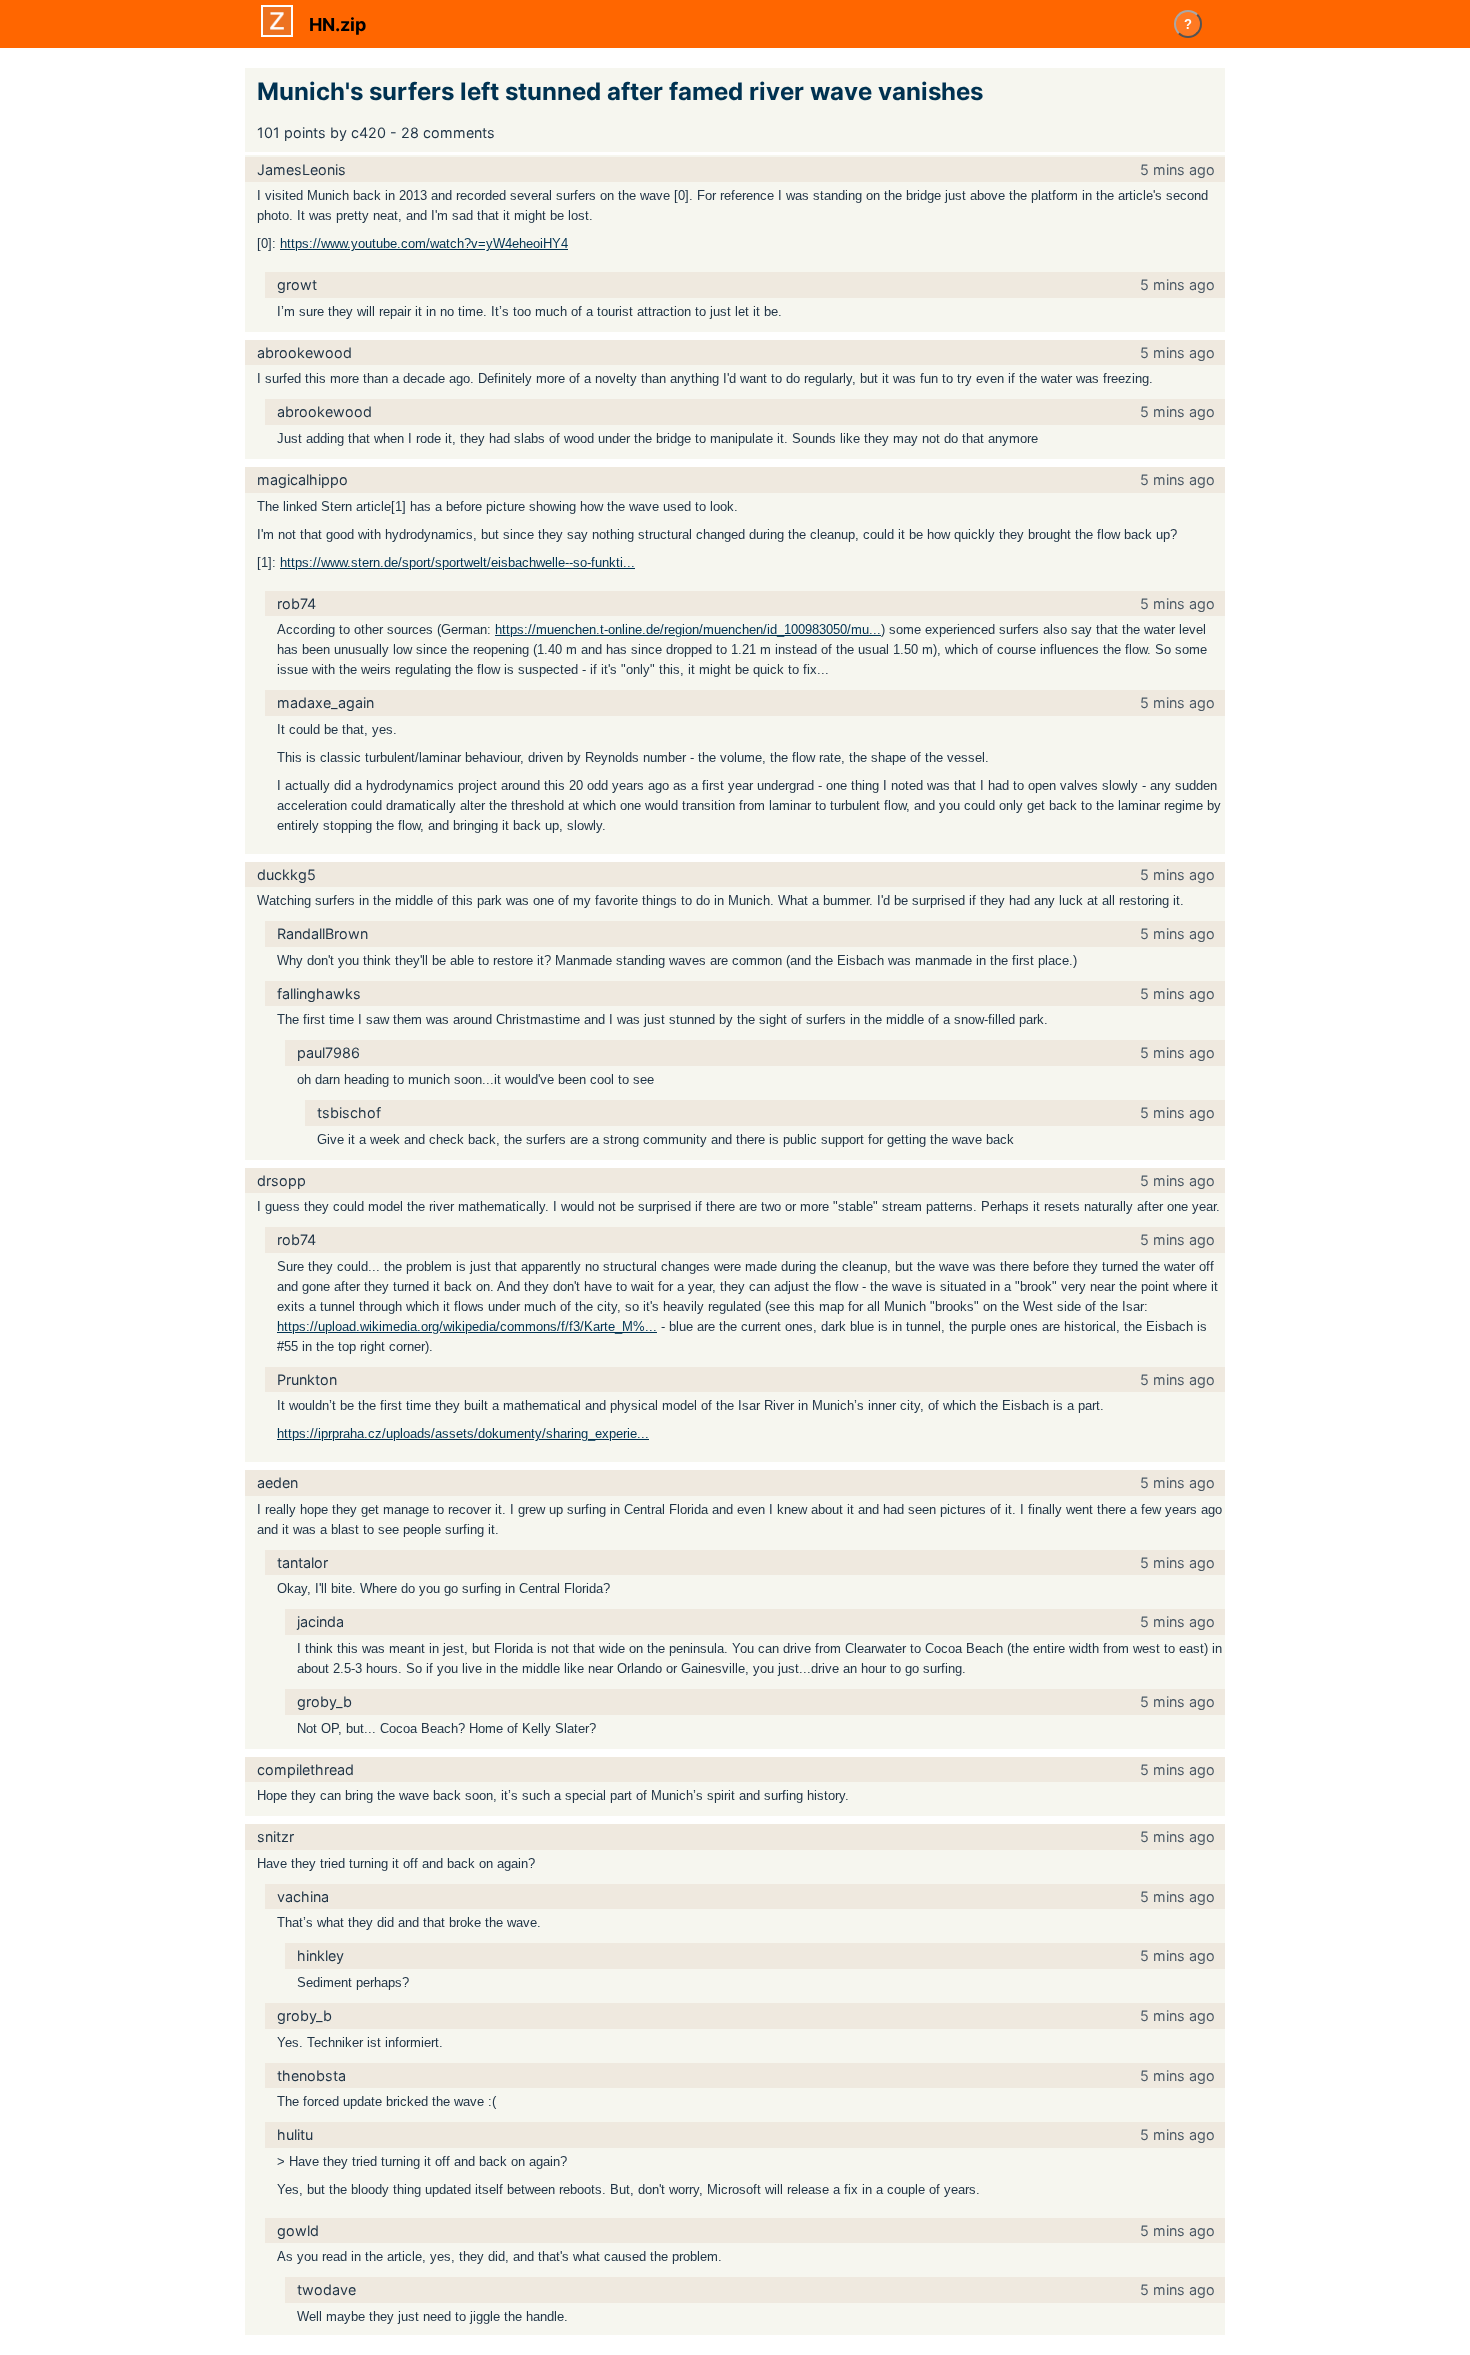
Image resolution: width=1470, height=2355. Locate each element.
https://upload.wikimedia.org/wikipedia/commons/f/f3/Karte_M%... (467, 1326)
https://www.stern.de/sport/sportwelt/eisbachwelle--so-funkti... (457, 562)
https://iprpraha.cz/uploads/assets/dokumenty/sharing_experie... (463, 1433)
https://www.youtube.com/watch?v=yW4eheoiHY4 (424, 243)
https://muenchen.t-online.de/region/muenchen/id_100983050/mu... (688, 629)
